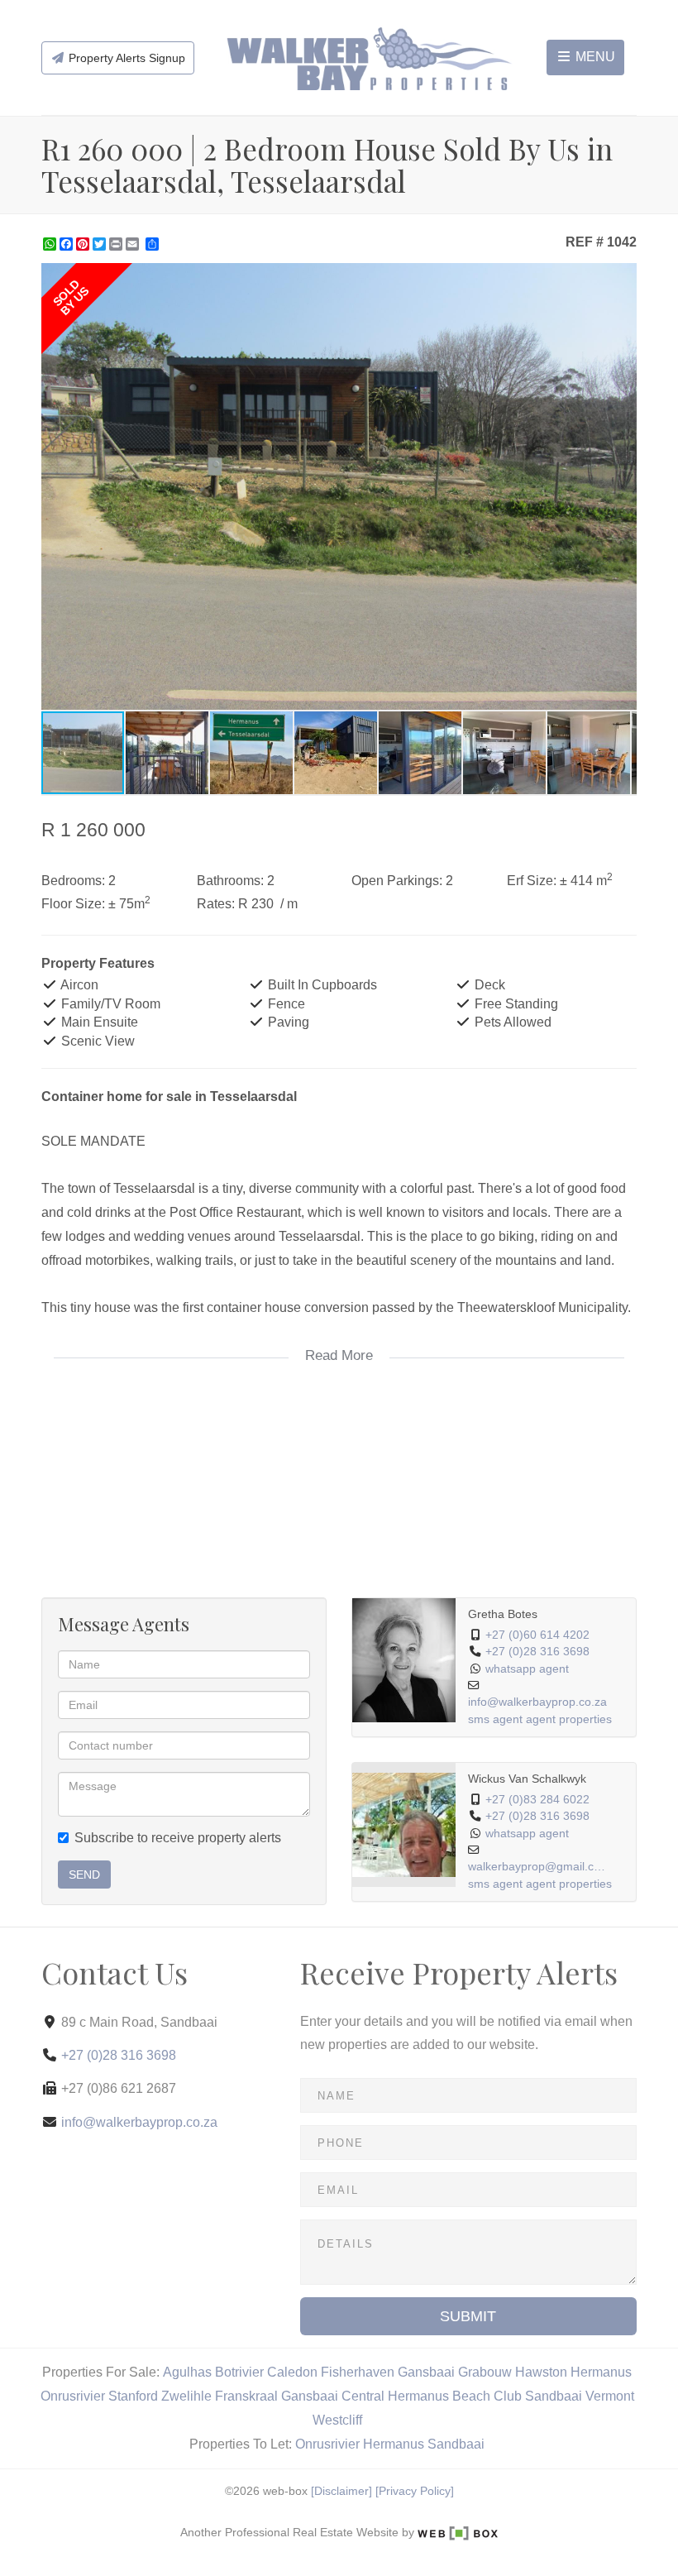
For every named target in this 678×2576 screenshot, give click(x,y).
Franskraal (246, 2396)
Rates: (216, 904)
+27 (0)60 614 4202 (537, 1635)
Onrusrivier (73, 2396)
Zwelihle (186, 2396)
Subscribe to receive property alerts (178, 1838)
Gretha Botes (503, 1614)
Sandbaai (554, 2396)
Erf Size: (532, 881)
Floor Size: (73, 904)
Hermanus (601, 2372)
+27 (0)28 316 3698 (537, 1652)
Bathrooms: (230, 881)
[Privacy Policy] (415, 2491)
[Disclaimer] (341, 2491)
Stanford (133, 2396)
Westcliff (337, 2420)
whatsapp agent (527, 1669)
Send (84, 1875)
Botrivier (239, 2372)
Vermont (610, 2396)
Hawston (541, 2372)
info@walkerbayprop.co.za (537, 1702)
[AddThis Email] (134, 244)
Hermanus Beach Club (455, 2396)
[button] (622, 278)
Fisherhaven (358, 2372)
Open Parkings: (397, 881)
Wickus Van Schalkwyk (527, 1779)
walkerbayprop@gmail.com (538, 1867)
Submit (468, 2316)
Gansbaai (426, 2372)
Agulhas (187, 2372)
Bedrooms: (73, 881)
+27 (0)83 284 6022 (537, 1800)
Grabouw (485, 2372)
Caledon (292, 2372)
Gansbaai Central (333, 2396)
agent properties (569, 1719)
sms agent (495, 1719)
